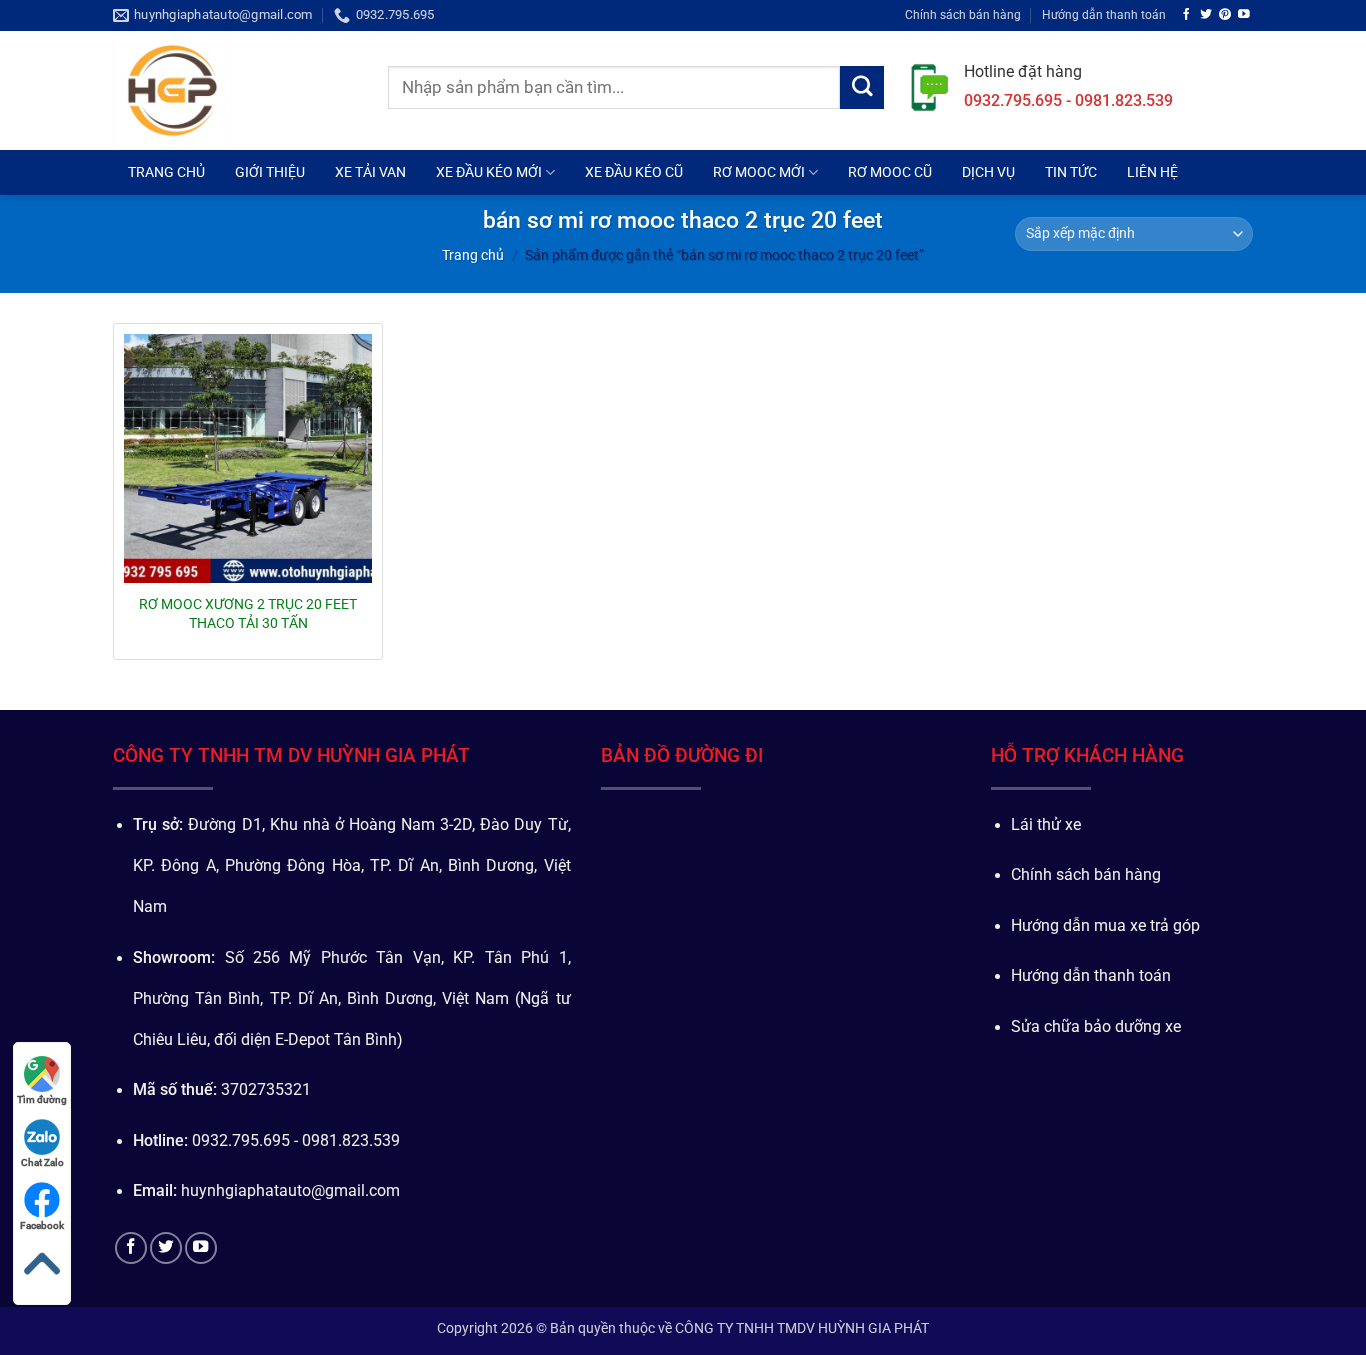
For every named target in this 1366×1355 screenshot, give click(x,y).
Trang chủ (473, 255)
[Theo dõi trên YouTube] (1244, 14)
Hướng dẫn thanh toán (1104, 14)
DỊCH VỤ (988, 172)
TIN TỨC (1071, 172)
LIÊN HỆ (1152, 172)
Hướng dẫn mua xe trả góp (1105, 926)
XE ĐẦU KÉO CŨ (634, 172)
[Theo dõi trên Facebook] (1187, 14)
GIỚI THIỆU (270, 172)
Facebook (42, 1225)
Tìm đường (42, 1099)
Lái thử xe (1046, 825)
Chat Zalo (42, 1162)
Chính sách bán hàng (963, 14)
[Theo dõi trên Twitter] (1206, 14)
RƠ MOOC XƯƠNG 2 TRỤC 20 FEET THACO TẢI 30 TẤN (248, 613)
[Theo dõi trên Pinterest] (1225, 14)
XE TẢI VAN (370, 172)
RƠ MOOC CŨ (890, 172)
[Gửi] (862, 88)
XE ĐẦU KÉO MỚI (489, 172)
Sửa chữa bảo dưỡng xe (1096, 1027)
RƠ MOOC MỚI (759, 172)
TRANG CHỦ (166, 172)
